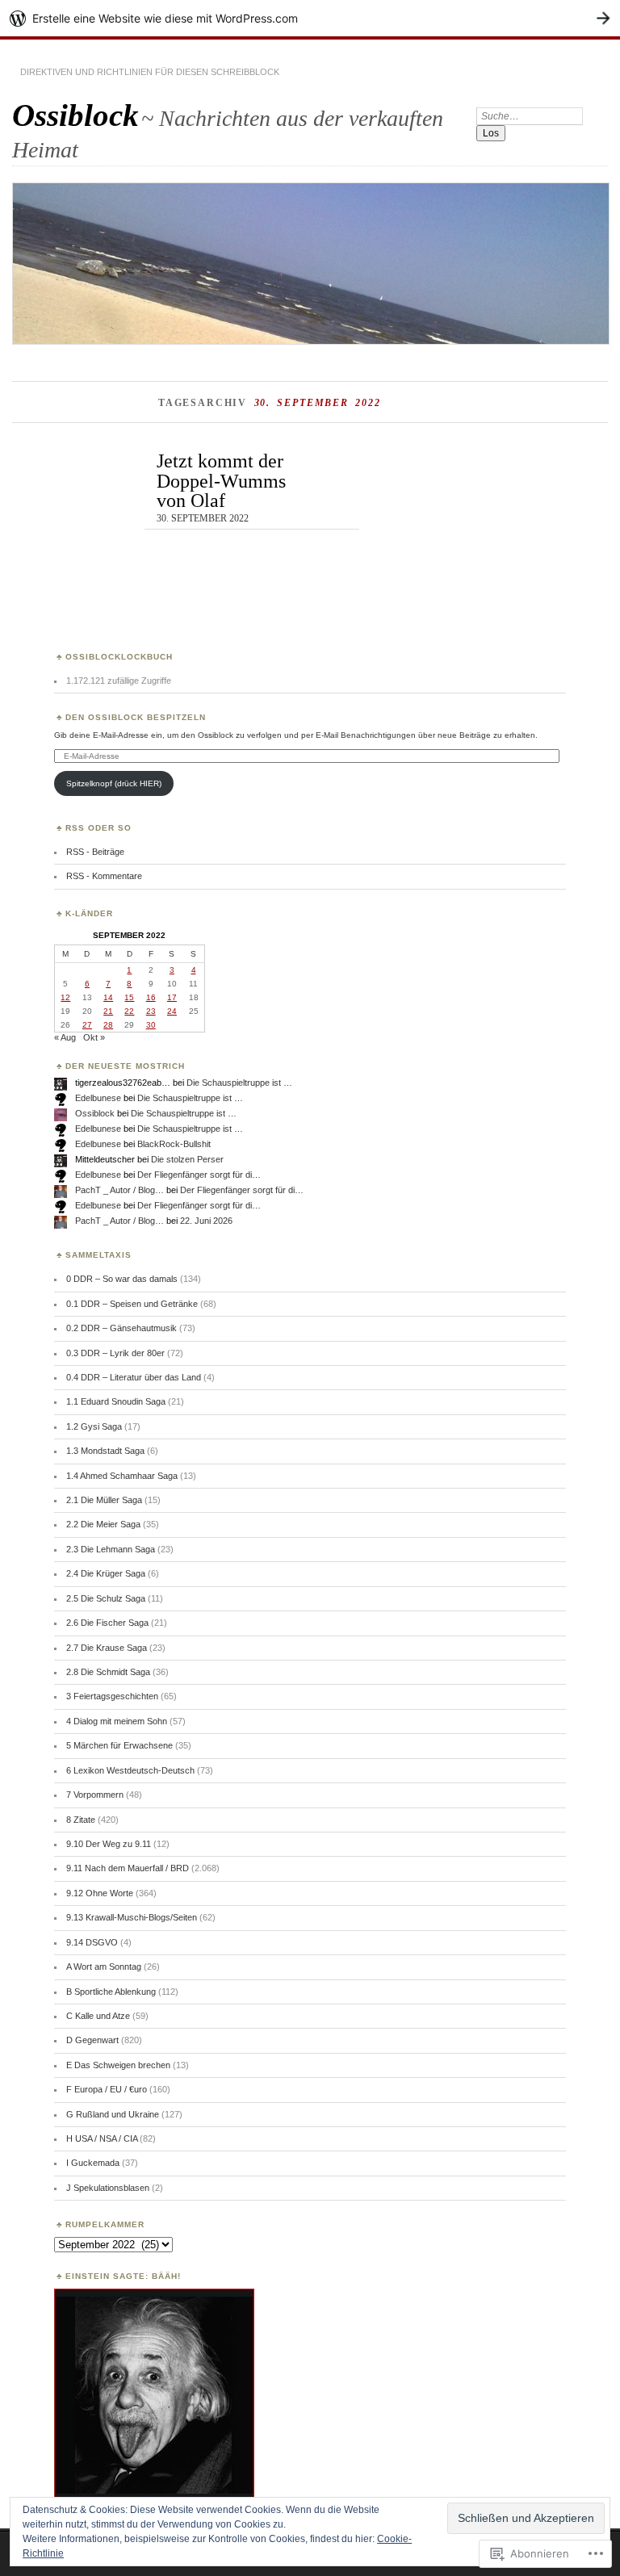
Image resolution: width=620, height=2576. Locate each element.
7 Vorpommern (95, 1795)
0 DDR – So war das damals (122, 1279)
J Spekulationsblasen (108, 2188)
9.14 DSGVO (92, 1942)
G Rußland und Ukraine (113, 2114)
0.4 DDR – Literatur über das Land (134, 1377)
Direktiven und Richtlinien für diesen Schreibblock (150, 72)
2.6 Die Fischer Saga (107, 1623)
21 (108, 1011)
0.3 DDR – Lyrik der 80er (115, 1353)
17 (172, 997)
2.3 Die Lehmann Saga (111, 1549)
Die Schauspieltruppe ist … (239, 1083)
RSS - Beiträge (95, 852)
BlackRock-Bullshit (174, 1144)
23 (151, 1011)
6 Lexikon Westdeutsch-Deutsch (130, 1770)
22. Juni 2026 (206, 1221)
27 (87, 1025)
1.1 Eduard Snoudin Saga (116, 1401)
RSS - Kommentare (104, 876)
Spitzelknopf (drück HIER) (114, 783)
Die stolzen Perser (187, 1159)
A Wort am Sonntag (104, 1967)
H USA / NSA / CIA (102, 2138)
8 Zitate (81, 1820)
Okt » (94, 1037)
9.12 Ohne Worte (100, 1893)
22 (129, 1011)
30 (151, 1025)
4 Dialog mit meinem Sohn (117, 1721)
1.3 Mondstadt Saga (105, 1451)
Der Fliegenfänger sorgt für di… (199, 1175)
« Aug (65, 1037)
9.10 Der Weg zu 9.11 (109, 1844)
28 (108, 1025)
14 (108, 997)
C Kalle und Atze (98, 2016)
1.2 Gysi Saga (94, 1426)
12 (65, 997)
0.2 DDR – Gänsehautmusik (121, 1328)
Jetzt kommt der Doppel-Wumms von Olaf (221, 480)
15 (129, 997)
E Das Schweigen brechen (118, 2065)
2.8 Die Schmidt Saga (108, 1672)
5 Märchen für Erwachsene (119, 1745)
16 (151, 997)
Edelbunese (98, 1098)
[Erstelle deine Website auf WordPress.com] (310, 18)
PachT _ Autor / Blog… (119, 1190)
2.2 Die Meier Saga (103, 1524)
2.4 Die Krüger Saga (106, 1573)
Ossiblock (75, 115)
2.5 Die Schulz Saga (106, 1598)
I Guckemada (93, 2163)
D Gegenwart (92, 2040)
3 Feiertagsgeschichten (112, 1696)
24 (172, 1011)
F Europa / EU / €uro (107, 2089)
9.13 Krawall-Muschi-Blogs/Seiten (132, 1917)
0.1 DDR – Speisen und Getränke (132, 1304)
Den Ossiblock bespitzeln (136, 717)
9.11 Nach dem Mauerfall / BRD (128, 1868)
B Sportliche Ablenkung (111, 1992)
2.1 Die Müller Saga (104, 1500)
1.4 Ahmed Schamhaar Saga (122, 1476)
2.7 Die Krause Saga (107, 1648)
